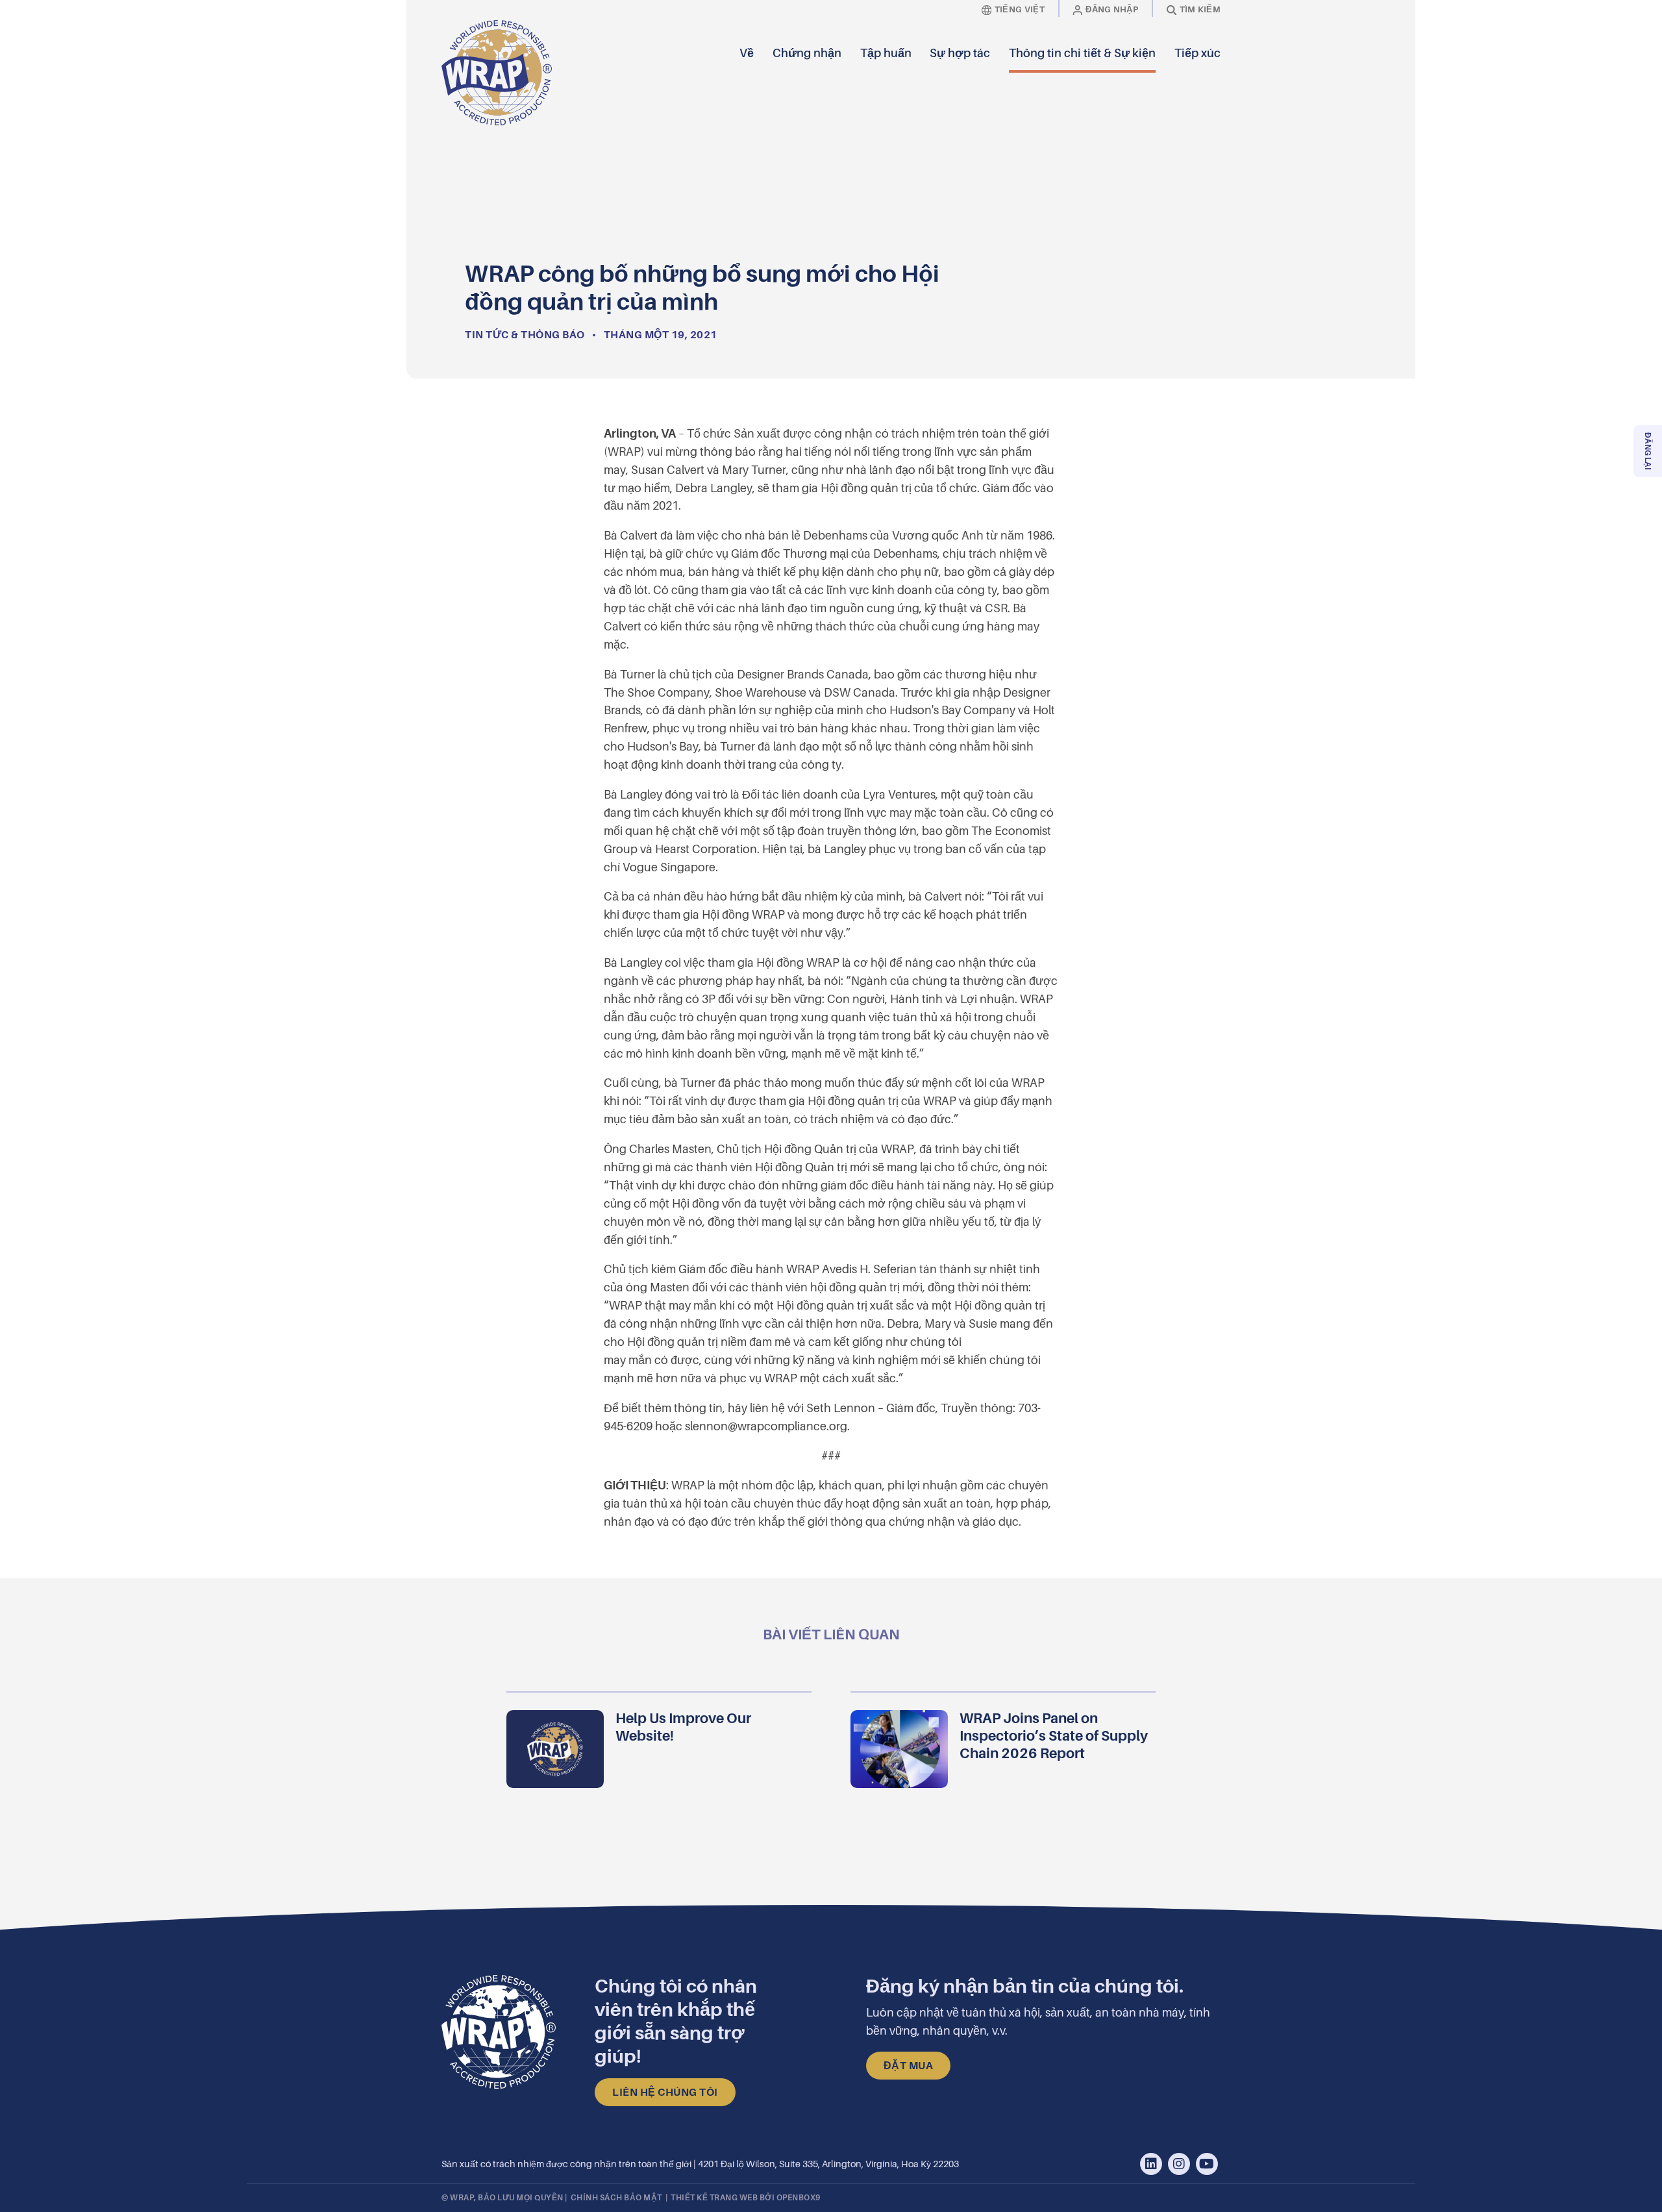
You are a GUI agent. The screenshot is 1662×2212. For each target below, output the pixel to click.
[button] (1211, 73)
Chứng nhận (807, 54)
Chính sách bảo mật (616, 2198)
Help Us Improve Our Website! (683, 1727)
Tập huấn (886, 54)
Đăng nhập (1112, 9)
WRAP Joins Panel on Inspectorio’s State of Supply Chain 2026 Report (1054, 1736)
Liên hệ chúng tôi (665, 2093)
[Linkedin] (1151, 2164)
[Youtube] (1207, 2164)
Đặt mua (909, 2066)
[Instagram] (1179, 2164)
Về (747, 54)
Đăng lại (1648, 451)
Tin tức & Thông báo (525, 335)
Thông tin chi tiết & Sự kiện (1082, 54)
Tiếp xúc (1197, 54)
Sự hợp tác (960, 54)
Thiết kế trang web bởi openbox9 (746, 2198)
